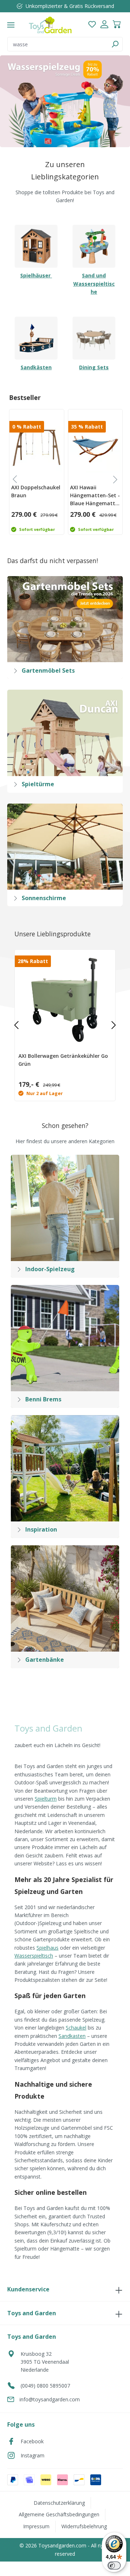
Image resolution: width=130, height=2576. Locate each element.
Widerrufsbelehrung (84, 2526)
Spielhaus (47, 1948)
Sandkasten (72, 2036)
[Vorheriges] (16, 1025)
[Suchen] (115, 44)
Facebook (32, 2441)
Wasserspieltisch (34, 1956)
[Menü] (11, 25)
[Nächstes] (114, 1025)
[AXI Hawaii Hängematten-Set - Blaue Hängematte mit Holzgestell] (96, 447)
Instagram (32, 2455)
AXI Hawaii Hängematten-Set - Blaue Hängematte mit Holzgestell (95, 495)
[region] (65, 101)
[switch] (114, 2566)
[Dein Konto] (104, 25)
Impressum (36, 2526)
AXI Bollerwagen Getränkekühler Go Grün (63, 1060)
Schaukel (76, 2028)
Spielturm (46, 1799)
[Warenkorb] (117, 25)
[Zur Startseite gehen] (50, 25)
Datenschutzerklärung (59, 2503)
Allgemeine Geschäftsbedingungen (59, 2514)
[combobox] (57, 44)
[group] (36, 472)
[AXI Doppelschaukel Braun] (37, 447)
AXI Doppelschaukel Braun (36, 491)
